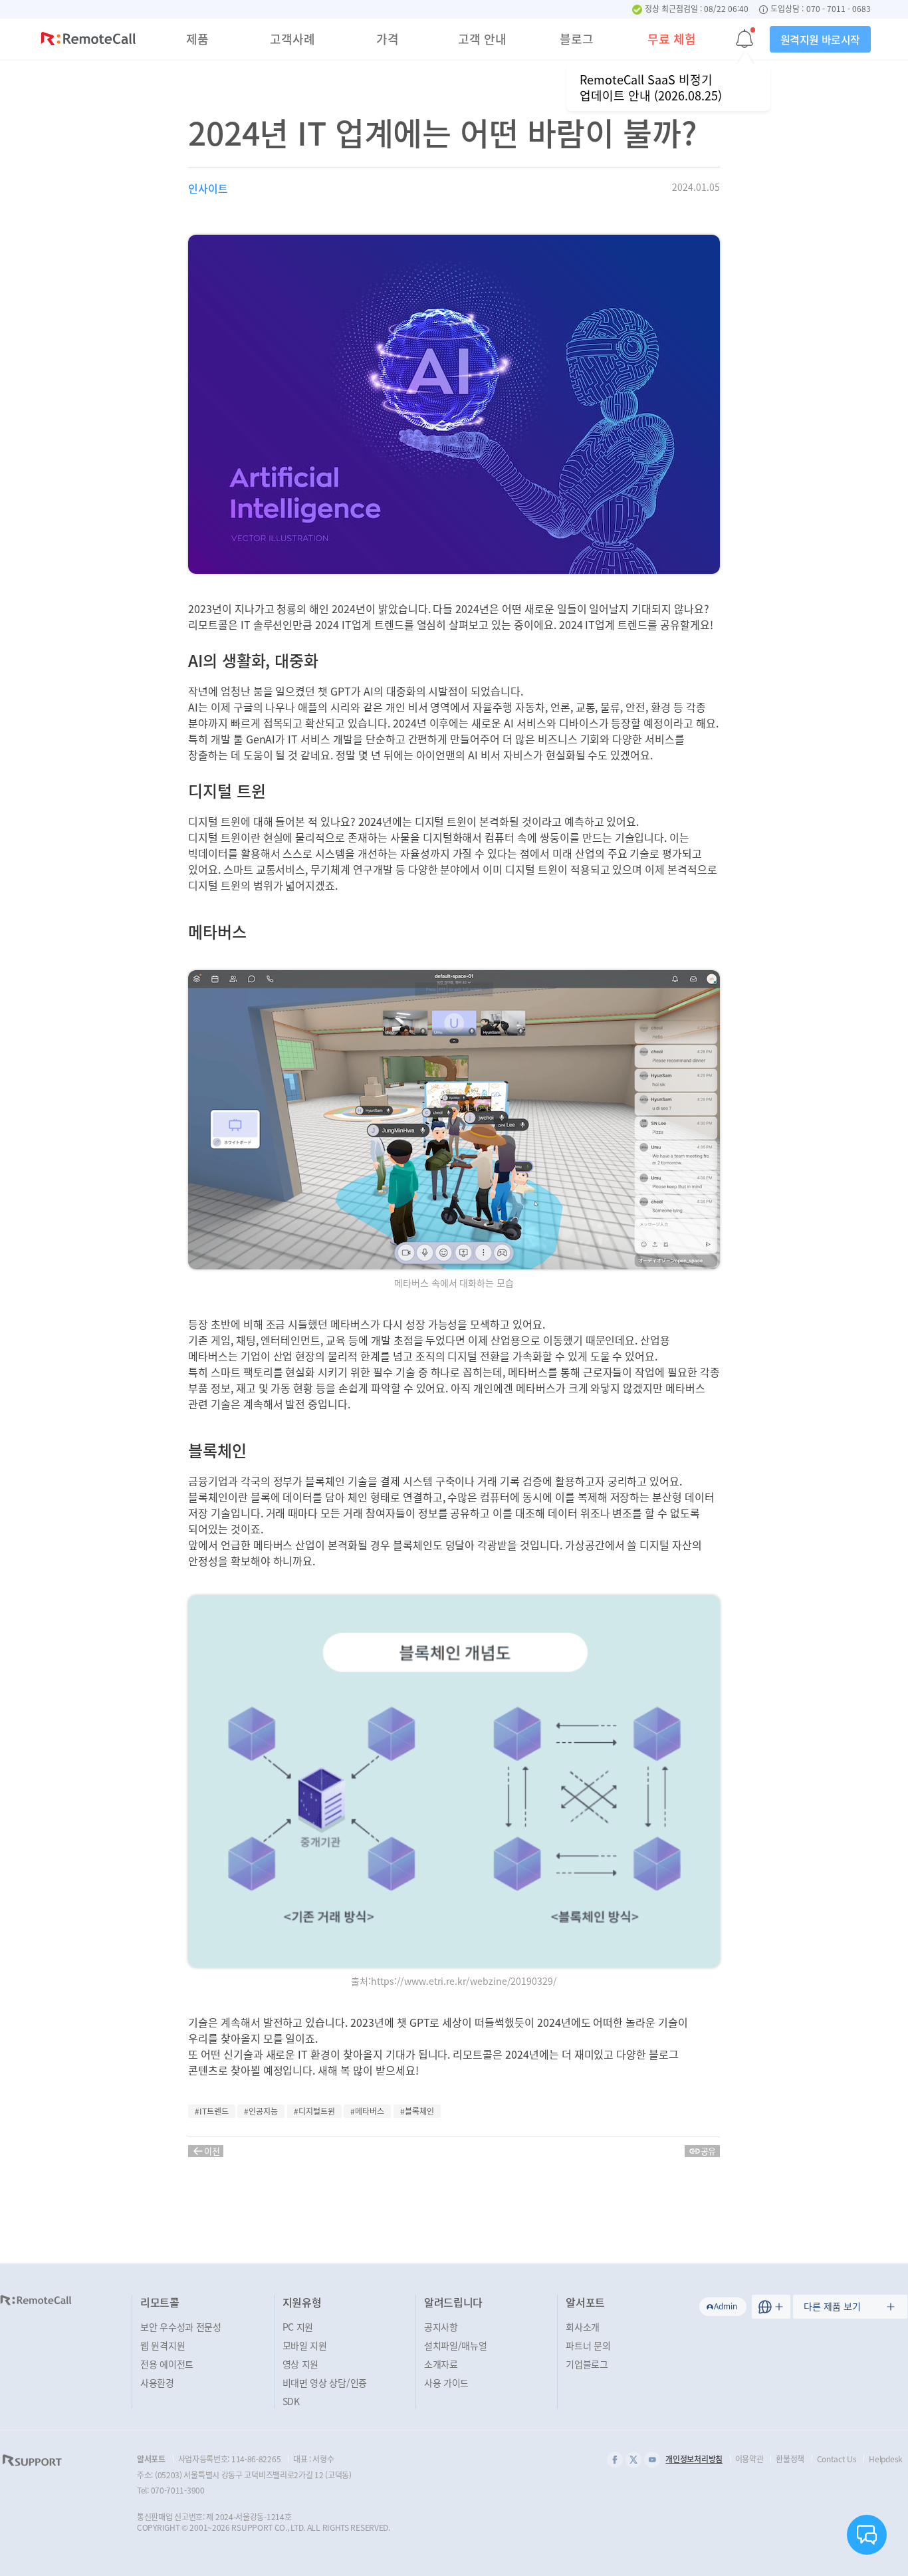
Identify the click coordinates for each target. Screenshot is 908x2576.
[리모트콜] (88, 41)
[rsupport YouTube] (652, 2460)
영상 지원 (301, 2364)
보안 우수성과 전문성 (181, 2327)
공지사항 (441, 2327)
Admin (726, 2306)
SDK (291, 2401)
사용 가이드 (446, 2383)
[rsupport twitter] (633, 2460)
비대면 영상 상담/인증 (325, 2383)
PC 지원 (298, 2327)
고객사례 (292, 39)
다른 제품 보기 (832, 2306)
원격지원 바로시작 (820, 39)
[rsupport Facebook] (615, 2460)
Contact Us (837, 2459)
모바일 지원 (305, 2345)
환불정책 (790, 2459)
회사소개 (583, 2327)
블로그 (577, 39)
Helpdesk (886, 2459)
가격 (388, 39)
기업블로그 (587, 2364)
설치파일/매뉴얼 (456, 2345)
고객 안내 (482, 39)
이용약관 (749, 2459)
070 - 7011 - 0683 (839, 9)
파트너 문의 (588, 2345)
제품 (197, 39)
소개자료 (441, 2364)
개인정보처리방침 (694, 2459)
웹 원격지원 (163, 2345)
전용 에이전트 (167, 2364)
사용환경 (157, 2383)
